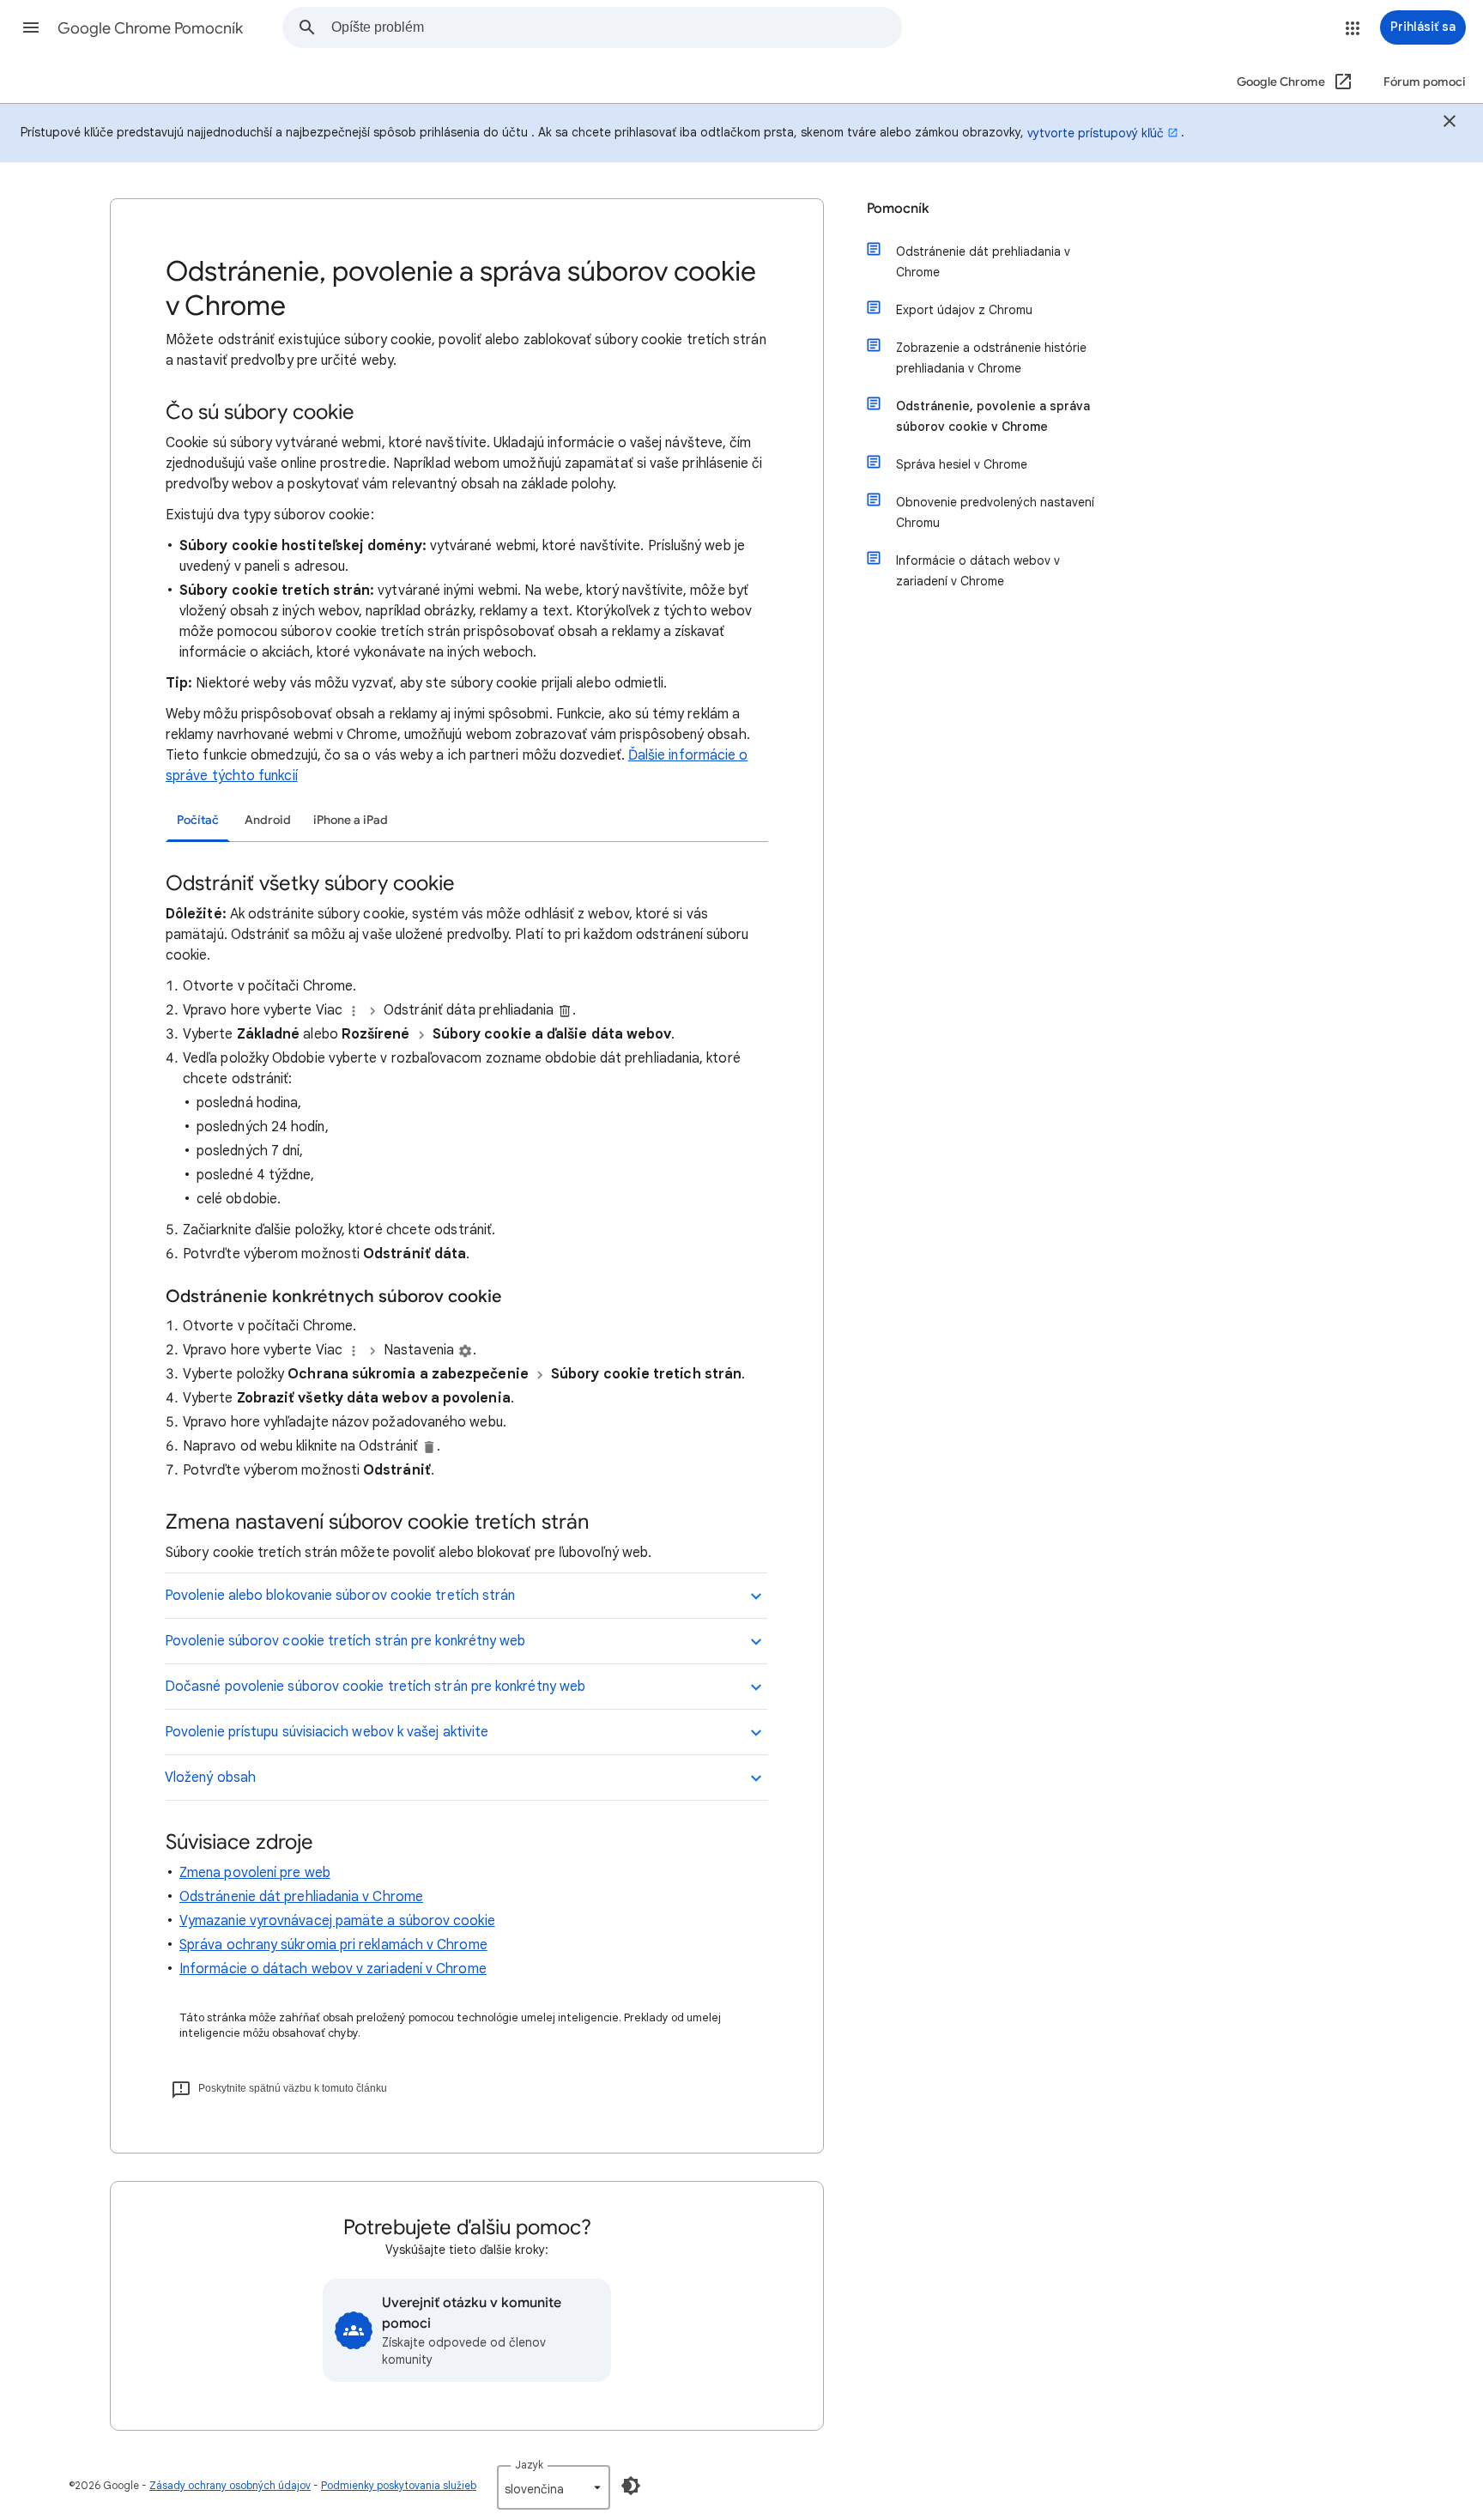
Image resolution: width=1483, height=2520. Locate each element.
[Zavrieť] (1450, 124)
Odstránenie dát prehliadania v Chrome (301, 1897)
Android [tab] (268, 820)
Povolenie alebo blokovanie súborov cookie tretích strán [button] (340, 1596)
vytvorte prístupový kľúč (1096, 133)
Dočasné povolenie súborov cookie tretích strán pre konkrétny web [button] (375, 1687)
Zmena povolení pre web (255, 1873)
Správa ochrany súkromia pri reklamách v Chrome (333, 1945)
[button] (31, 27)
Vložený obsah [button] (210, 1778)
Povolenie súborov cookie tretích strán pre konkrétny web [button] (345, 1641)
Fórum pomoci (1425, 82)
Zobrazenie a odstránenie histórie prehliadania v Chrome (991, 358)
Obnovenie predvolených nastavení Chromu (995, 512)
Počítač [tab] (198, 820)
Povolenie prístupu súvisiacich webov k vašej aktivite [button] (327, 1732)
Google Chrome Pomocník (150, 28)
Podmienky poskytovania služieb (399, 2485)
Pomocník (898, 209)
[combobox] (616, 27)
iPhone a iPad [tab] (351, 820)
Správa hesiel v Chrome (962, 464)
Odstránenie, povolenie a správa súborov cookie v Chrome (993, 416)
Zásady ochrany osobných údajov (230, 2485)
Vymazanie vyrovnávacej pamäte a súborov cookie (337, 1921)
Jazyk (529, 2465)
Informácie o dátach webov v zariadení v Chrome (333, 1969)
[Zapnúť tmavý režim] (631, 2486)
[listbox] (554, 2487)
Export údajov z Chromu (964, 310)
